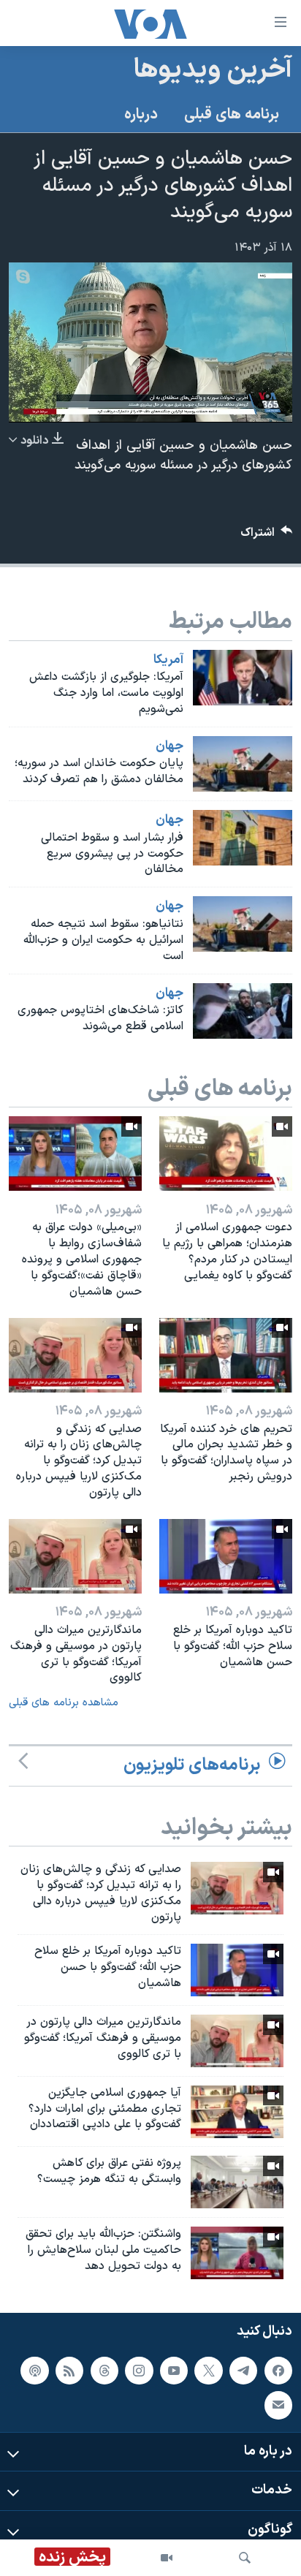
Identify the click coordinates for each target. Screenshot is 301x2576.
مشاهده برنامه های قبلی (64, 1703)
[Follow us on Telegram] (243, 2370)
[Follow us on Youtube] (174, 2370)
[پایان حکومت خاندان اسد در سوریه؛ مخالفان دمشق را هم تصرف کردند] (243, 764)
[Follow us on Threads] (104, 2370)
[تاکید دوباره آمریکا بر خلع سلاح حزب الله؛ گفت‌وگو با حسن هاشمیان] (226, 1556)
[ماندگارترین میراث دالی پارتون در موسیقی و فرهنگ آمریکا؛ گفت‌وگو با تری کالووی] (75, 1556)
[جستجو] (245, 2558)
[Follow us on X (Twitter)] (208, 2370)
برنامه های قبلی (232, 115)
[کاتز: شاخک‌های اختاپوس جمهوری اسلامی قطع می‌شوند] (243, 1011)
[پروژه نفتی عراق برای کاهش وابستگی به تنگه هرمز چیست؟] (237, 2182)
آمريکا (168, 660)
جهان (169, 746)
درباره (141, 115)
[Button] (267, 536)
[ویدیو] (167, 2558)
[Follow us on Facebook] (278, 2370)
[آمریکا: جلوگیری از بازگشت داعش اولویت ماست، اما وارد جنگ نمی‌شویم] (243, 678)
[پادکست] (34, 2370)
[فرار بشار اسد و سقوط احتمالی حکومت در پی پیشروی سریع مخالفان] (243, 838)
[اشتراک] (278, 2405)
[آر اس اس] (69, 2370)
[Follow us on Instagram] (139, 2370)
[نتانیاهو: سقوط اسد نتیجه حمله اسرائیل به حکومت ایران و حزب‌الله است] (243, 924)
